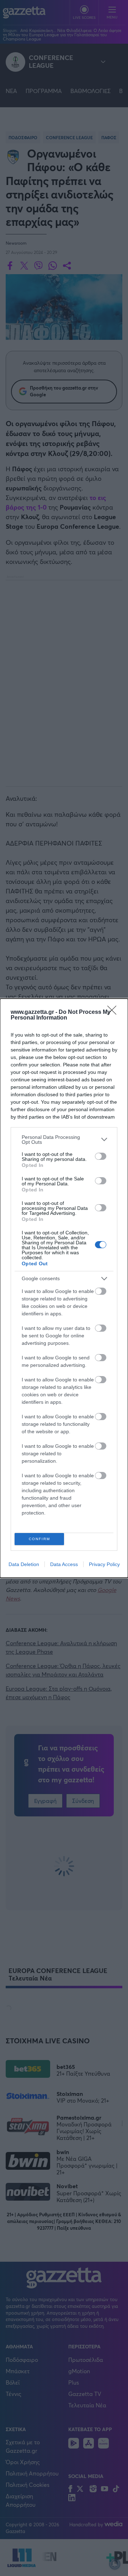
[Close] (114, 1012)
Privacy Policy (104, 1564)
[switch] (101, 1156)
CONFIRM (39, 1539)
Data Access (64, 1564)
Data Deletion (24, 1564)
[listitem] (64, 1140)
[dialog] (64, 1288)
